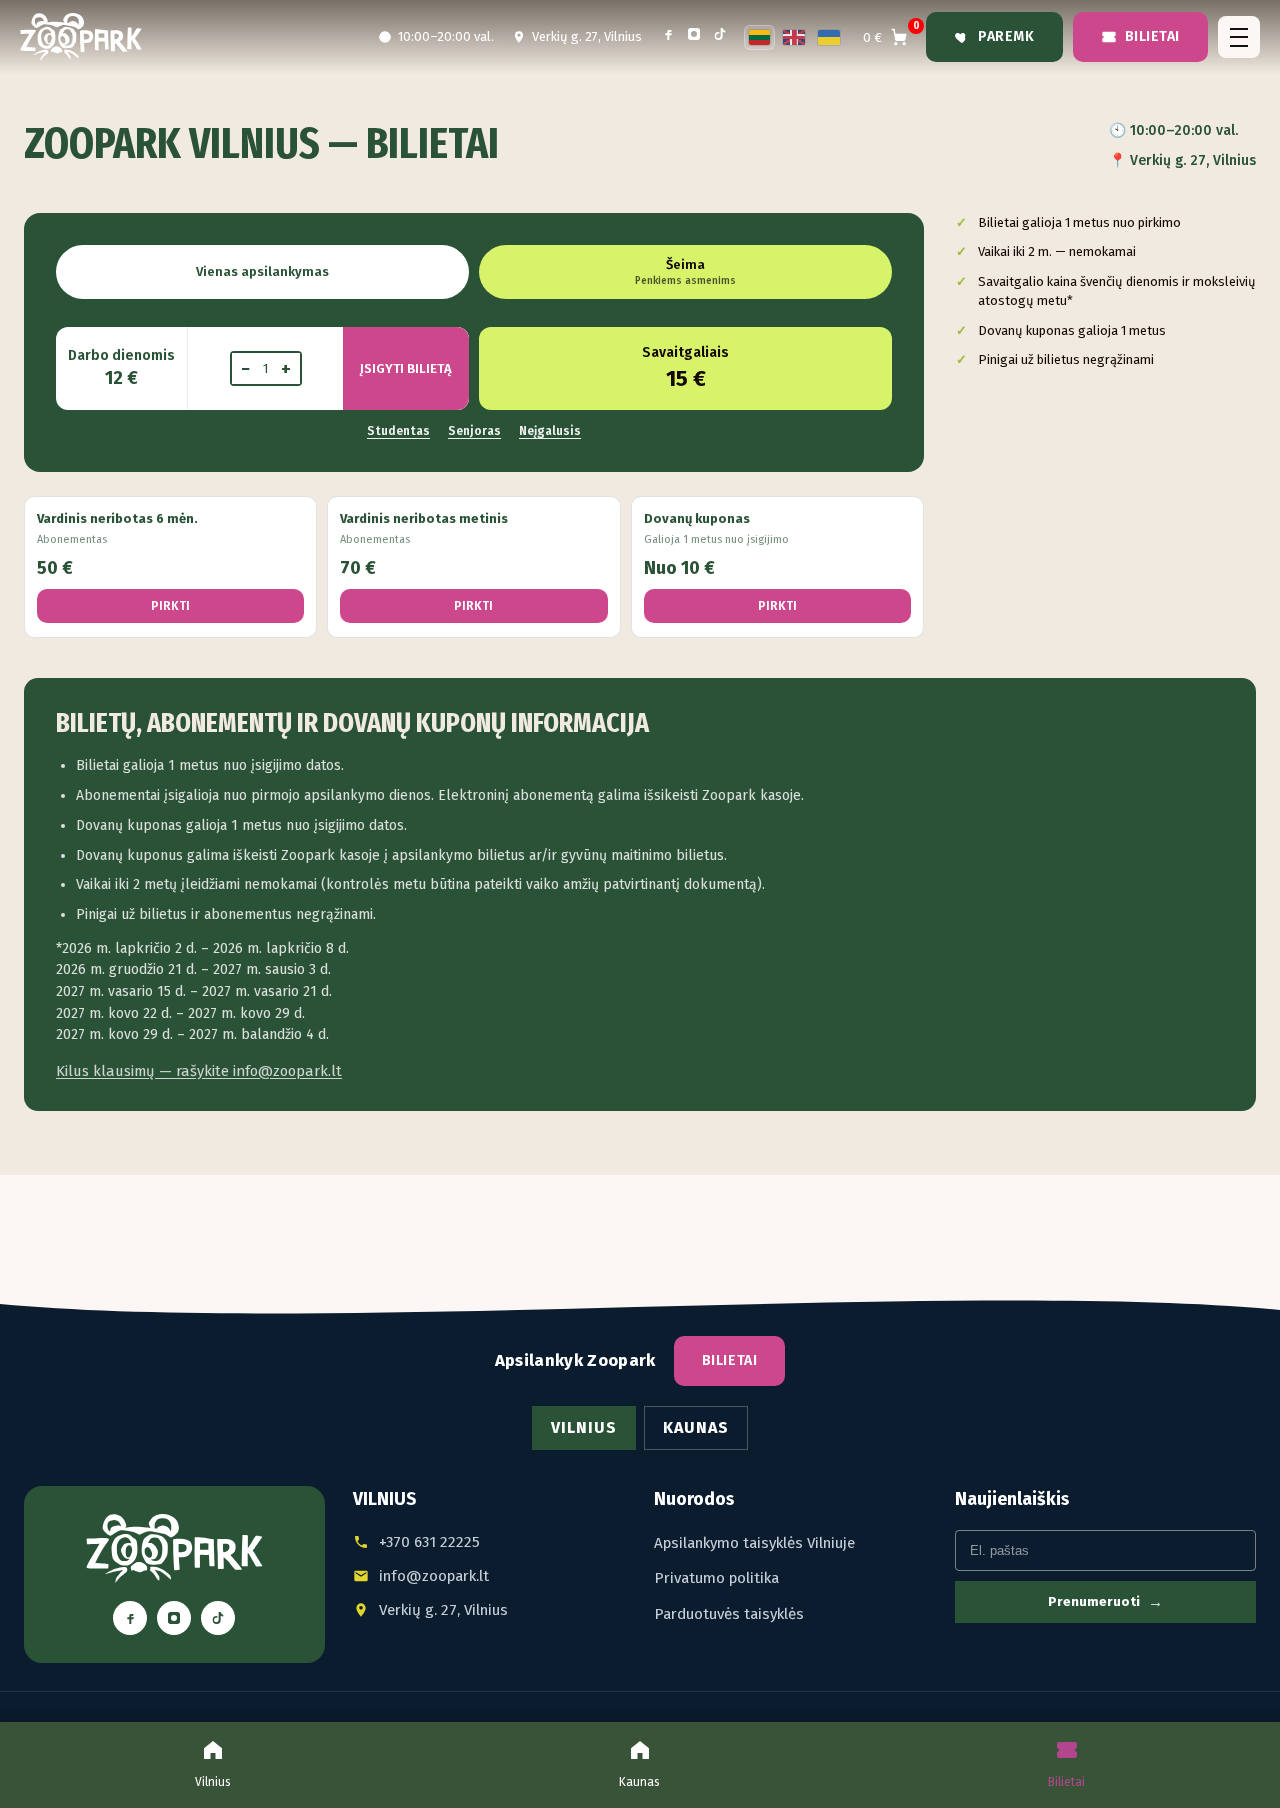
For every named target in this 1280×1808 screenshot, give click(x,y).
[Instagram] (694, 37)
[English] (794, 37)
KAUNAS (696, 1427)
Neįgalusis (550, 431)
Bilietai (1152, 36)
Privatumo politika (716, 1578)
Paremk (1006, 36)
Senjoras (474, 431)
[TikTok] (720, 37)
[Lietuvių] (760, 37)
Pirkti (170, 606)
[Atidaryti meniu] (1239, 37)
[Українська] (829, 37)
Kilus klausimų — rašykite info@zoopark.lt (199, 1071)
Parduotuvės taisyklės (729, 1614)
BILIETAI (729, 1360)
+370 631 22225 (429, 1542)
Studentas (398, 431)
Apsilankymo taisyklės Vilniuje (754, 1543)
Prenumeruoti (1105, 1602)
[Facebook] (668, 37)
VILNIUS (584, 1427)
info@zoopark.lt (434, 1576)
